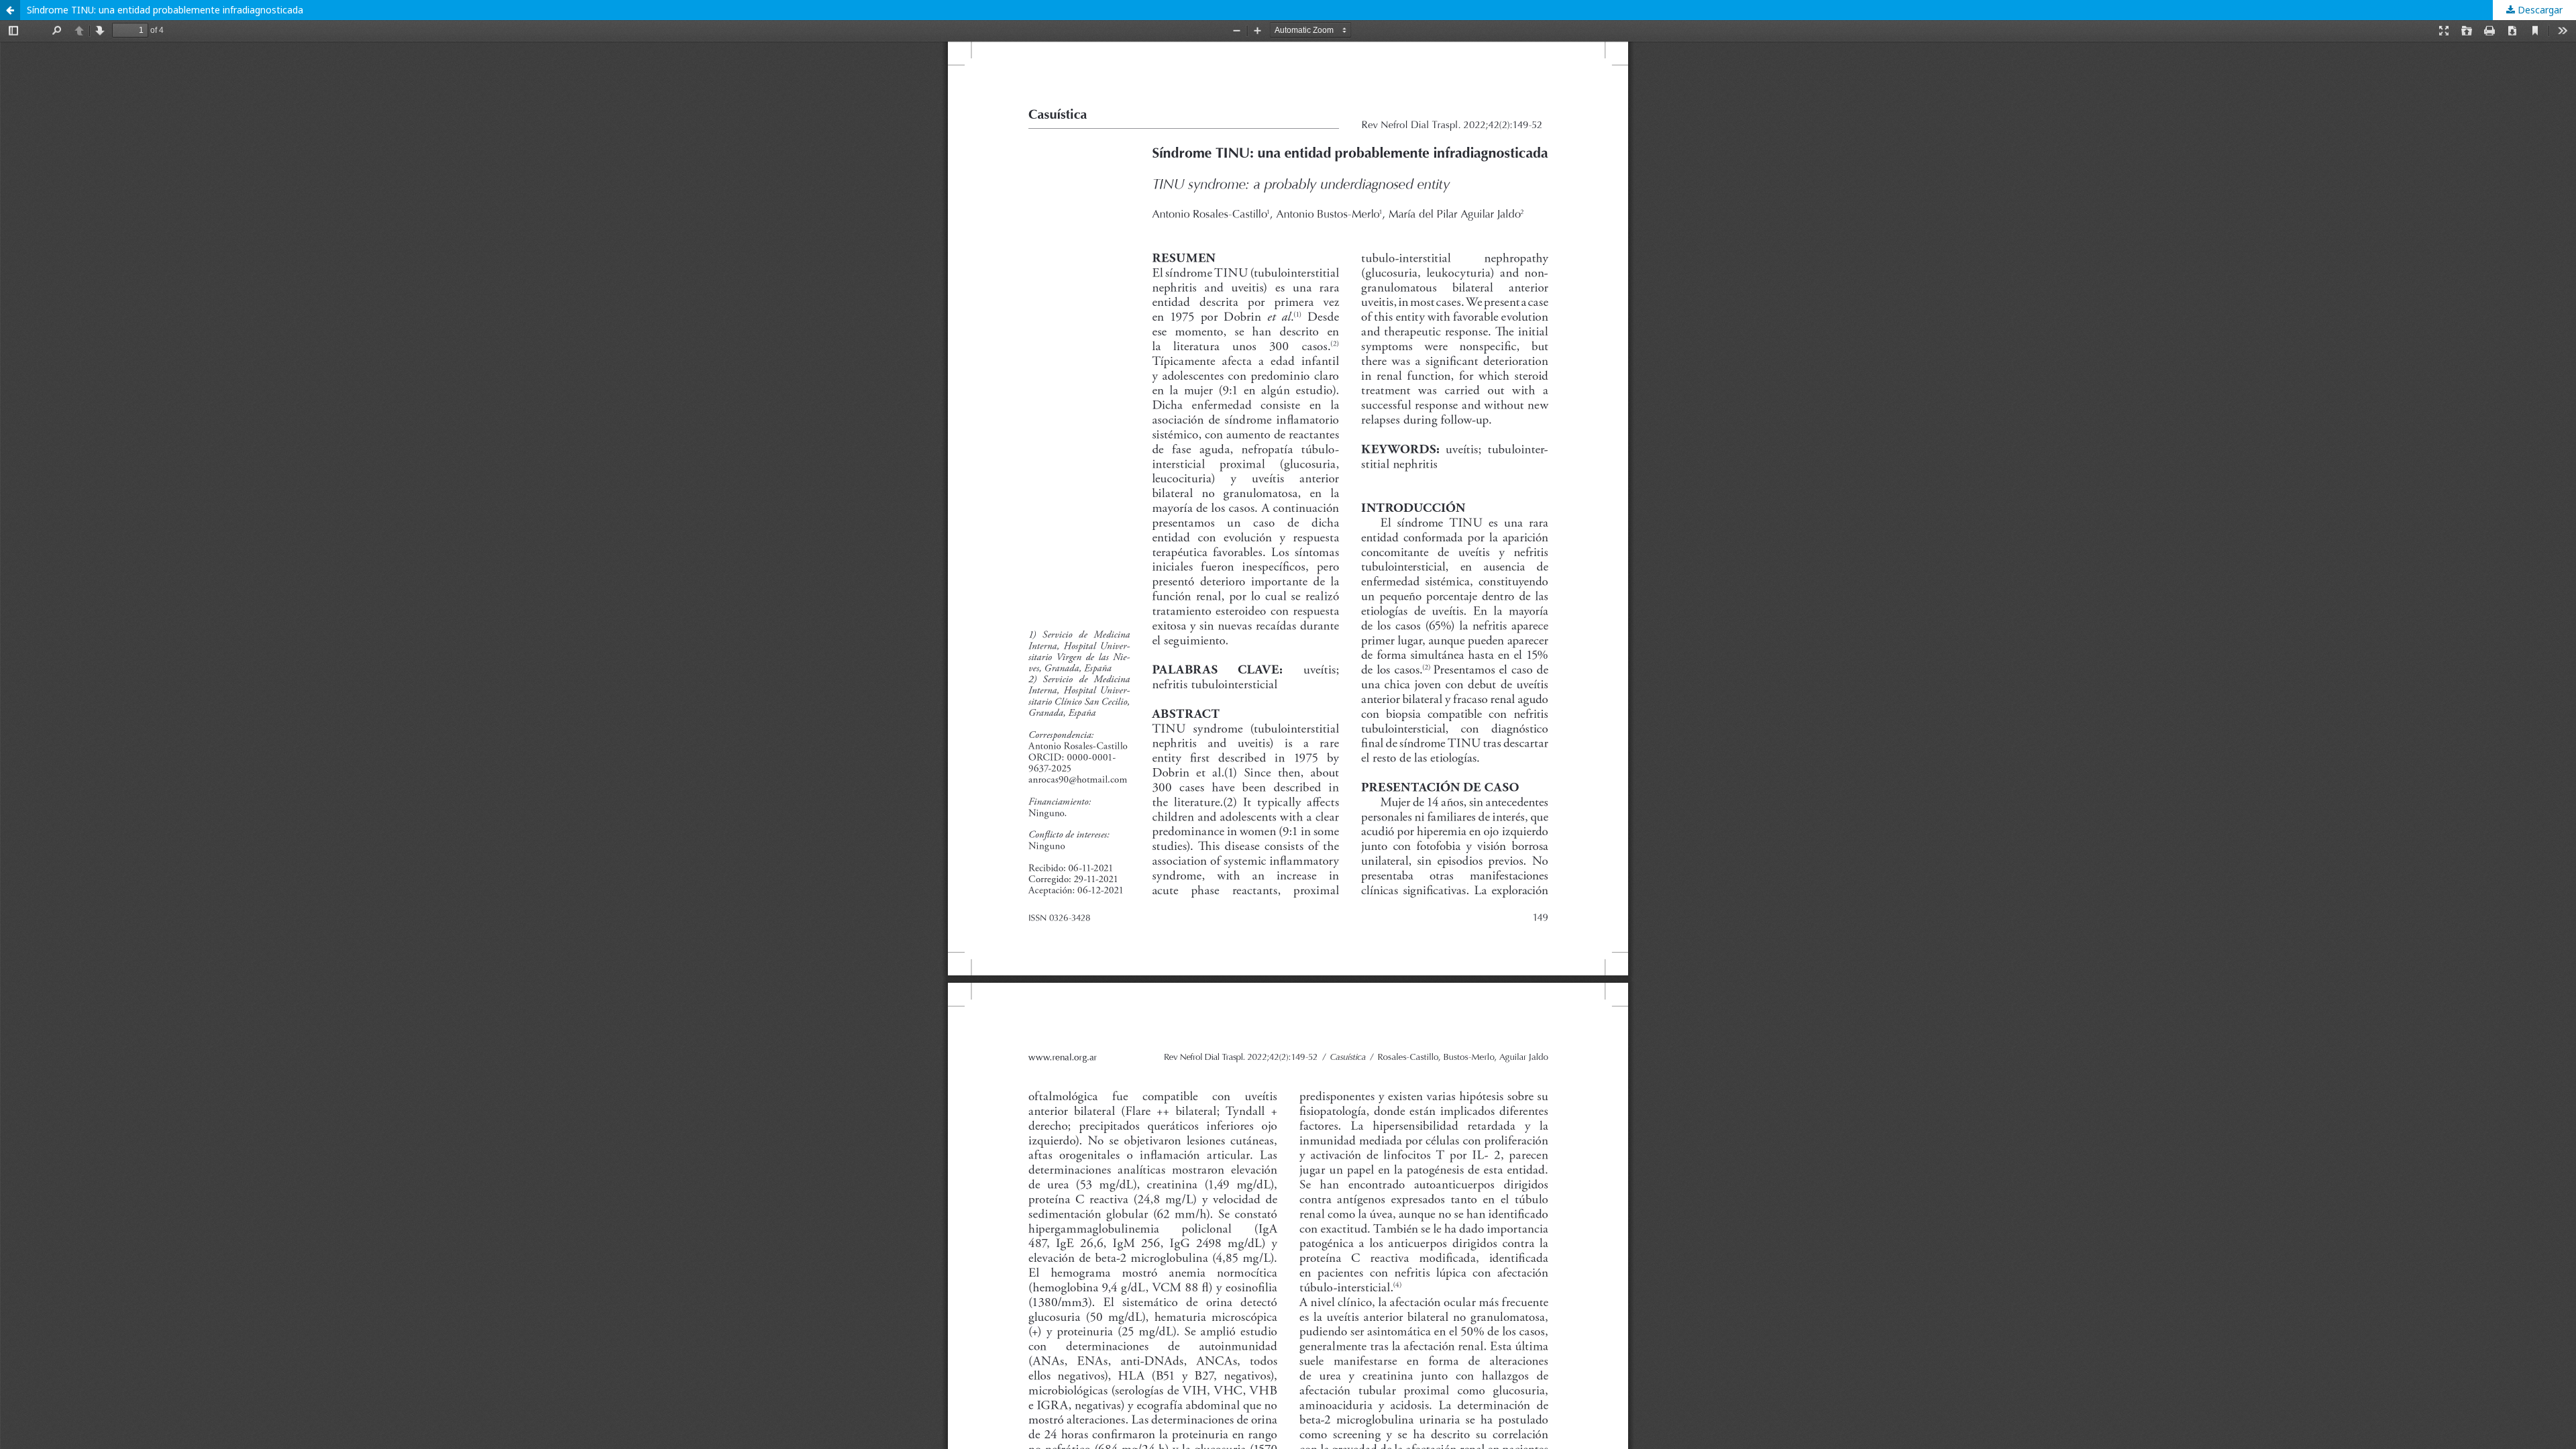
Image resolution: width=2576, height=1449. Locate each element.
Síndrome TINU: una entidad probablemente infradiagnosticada (165, 10)
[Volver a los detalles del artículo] (10, 10)
